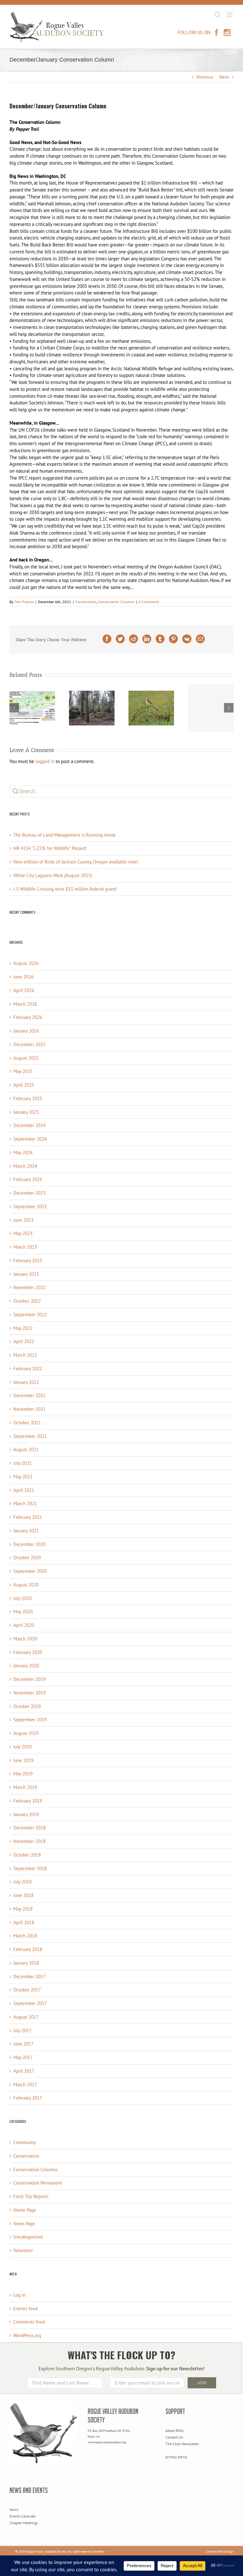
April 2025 (24, 1085)
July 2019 (22, 1747)
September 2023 (30, 1206)
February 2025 (28, 1098)
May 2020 (23, 1612)
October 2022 (27, 1301)
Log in (19, 2295)
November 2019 (29, 1693)
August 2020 (26, 1585)
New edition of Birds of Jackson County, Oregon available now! (76, 862)
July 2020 (22, 1598)
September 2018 (30, 1868)
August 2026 (26, 963)
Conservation (86, 602)
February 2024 (28, 1179)
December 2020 (29, 1544)
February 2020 (28, 1652)
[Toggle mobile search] (217, 15)
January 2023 (26, 1274)
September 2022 (30, 1315)
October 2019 (27, 1706)
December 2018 (29, 1828)
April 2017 (24, 2071)
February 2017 (28, 2098)
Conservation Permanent (38, 2183)
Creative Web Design (220, 2552)
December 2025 (29, 1044)
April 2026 (24, 990)
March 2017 (25, 2085)
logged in (45, 761)
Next (224, 77)
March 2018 (25, 1936)
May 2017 (23, 2057)
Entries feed (25, 2309)
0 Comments (149, 602)
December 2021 (29, 1395)
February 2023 (28, 1261)
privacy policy (176, 2457)
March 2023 (25, 1247)
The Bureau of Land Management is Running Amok (64, 835)
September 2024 (30, 1139)
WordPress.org (27, 2335)
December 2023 (29, 1193)
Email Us (94, 2437)
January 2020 (26, 1666)
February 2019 (28, 1801)
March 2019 (25, 1787)
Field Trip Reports (31, 2196)
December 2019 (29, 1679)
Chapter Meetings (24, 2523)
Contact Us (174, 2437)
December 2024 (29, 1125)
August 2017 (26, 2017)
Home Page (25, 2210)
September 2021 (30, 1436)
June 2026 (23, 977)
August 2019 (26, 1733)
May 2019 (23, 1774)
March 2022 (25, 1355)
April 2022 (24, 1341)
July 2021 (22, 1463)
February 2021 (28, 1517)
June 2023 (23, 1220)
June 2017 (23, 2044)
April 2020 (24, 1625)
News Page (24, 2224)
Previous (205, 77)
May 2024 (23, 1152)
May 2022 (23, 1328)
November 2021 (29, 1409)
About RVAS (174, 2431)
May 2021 (23, 1477)
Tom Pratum (24, 602)
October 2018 (27, 1855)
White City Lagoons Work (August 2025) (53, 875)
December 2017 (29, 1976)
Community (25, 2142)
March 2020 (25, 1639)
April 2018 (24, 1922)
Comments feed (29, 2322)
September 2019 (30, 1720)
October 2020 (27, 1558)
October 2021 (27, 1423)
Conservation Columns (116, 602)
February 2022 (28, 1369)
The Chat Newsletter (182, 2444)
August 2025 (26, 1058)
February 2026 (28, 1017)
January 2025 (26, 1112)
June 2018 (23, 1895)
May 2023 (23, 1233)
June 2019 (23, 1760)
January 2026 (26, 1031)
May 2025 (23, 1071)
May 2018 (23, 1909)
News (14, 2509)
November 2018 (29, 1841)
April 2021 (24, 1490)
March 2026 (25, 1004)
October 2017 (27, 1990)
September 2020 (30, 1571)
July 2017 (22, 2030)
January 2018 (26, 1963)
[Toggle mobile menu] (230, 15)
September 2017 (30, 2003)
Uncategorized (28, 2237)
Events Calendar (23, 2516)
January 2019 (26, 1814)
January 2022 (26, 1382)
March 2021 (25, 1503)
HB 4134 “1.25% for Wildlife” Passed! (50, 848)
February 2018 (28, 1949)
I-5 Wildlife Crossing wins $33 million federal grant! (65, 889)
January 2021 (26, 1531)
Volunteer (23, 2250)
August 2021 (26, 1449)
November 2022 (29, 1287)
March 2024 (25, 1166)
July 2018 (22, 1882)
